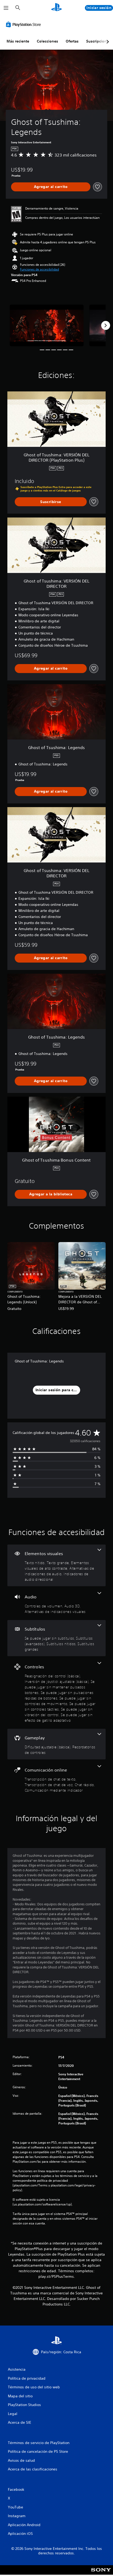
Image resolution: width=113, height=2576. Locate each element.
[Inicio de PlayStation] (56, 8)
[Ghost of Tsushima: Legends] (47, 325)
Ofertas (72, 41)
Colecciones (47, 41)
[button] (39, 269)
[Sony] (101, 2573)
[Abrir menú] (6, 8)
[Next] (106, 325)
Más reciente (18, 41)
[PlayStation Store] (24, 24)
